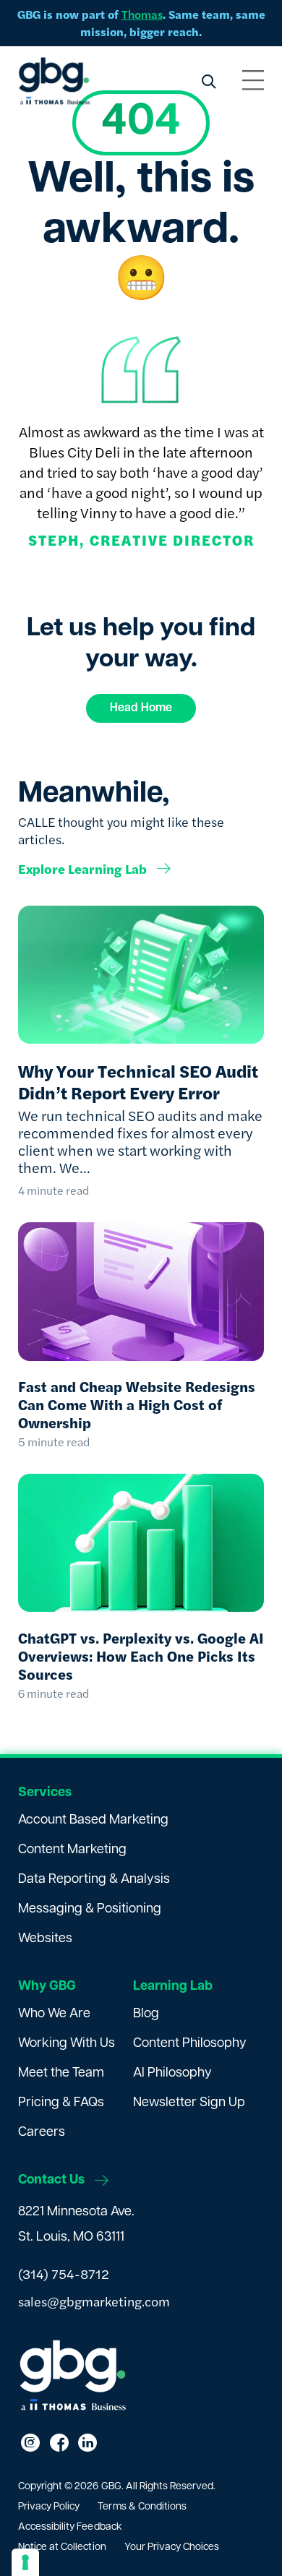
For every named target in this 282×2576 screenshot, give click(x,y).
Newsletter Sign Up (189, 2103)
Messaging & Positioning (90, 1910)
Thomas (142, 14)
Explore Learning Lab (82, 869)
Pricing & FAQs (61, 2103)
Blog (146, 2014)
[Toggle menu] (253, 81)
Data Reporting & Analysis (94, 1880)
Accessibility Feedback (70, 2527)
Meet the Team (61, 2074)
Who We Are (54, 2014)
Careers (42, 2133)
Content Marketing (72, 1850)
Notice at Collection (62, 2547)
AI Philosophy (172, 2074)
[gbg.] (54, 81)
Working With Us (67, 2044)
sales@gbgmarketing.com (94, 2301)
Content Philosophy (190, 2044)
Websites (45, 1939)
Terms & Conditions (142, 2507)
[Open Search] (208, 81)
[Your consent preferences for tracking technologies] (25, 2562)
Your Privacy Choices (172, 2547)
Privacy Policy (49, 2507)
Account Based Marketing (93, 1821)
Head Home (141, 708)
